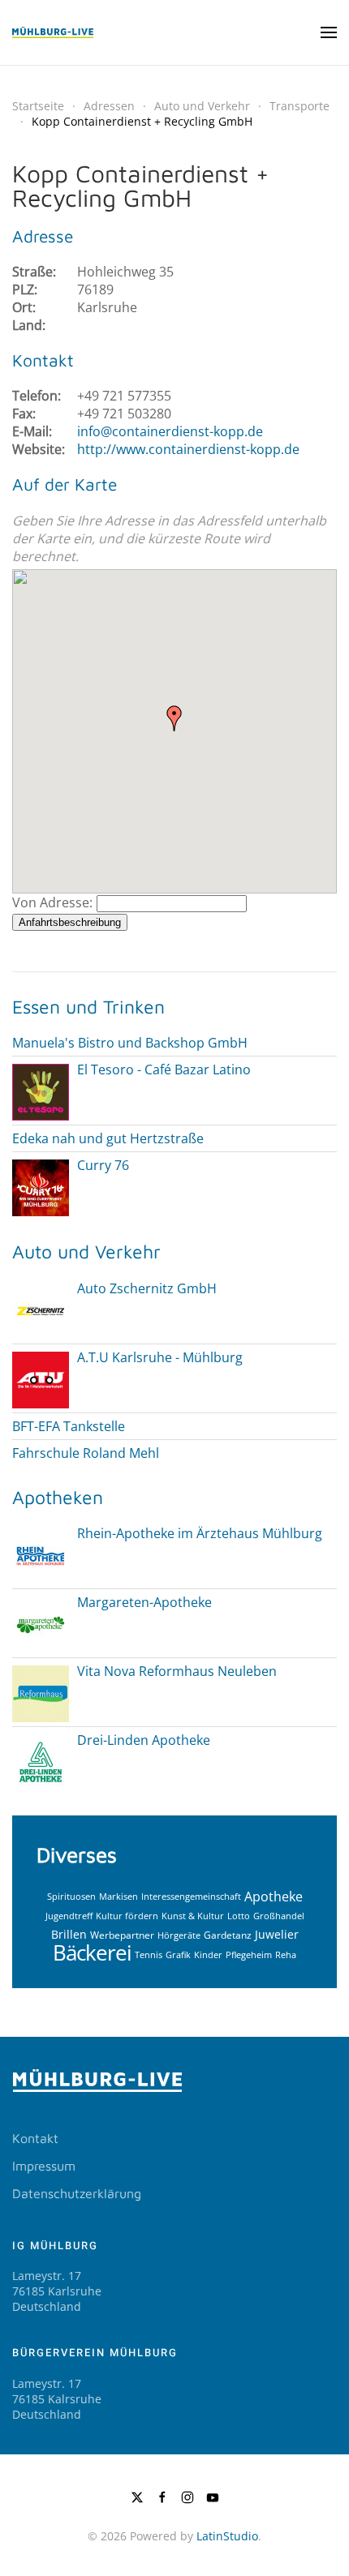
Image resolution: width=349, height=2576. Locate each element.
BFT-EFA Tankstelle (69, 1426)
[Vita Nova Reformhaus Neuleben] (41, 1693)
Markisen (118, 1896)
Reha (286, 1955)
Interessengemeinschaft (191, 1896)
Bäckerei (92, 1952)
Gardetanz (228, 1935)
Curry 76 (103, 1165)
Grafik (178, 1955)
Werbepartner (122, 1935)
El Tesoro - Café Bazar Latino (164, 1069)
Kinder (208, 1955)
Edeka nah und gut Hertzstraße (108, 1138)
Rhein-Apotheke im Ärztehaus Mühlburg (200, 1533)
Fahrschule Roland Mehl (86, 1453)
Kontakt (35, 2138)
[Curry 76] (41, 1186)
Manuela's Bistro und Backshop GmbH (130, 1043)
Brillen (69, 1934)
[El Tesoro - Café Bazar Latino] (41, 1091)
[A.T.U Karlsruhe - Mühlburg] (41, 1378)
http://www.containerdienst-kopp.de (188, 449)
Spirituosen (71, 1896)
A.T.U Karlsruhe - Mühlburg (160, 1357)
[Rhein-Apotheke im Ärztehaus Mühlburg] (41, 1555)
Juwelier (277, 1934)
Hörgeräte (179, 1935)
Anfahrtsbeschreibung (70, 922)
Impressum (44, 2166)
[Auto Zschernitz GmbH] (41, 1309)
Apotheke (274, 1896)
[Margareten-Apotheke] (41, 1624)
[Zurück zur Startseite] (53, 32)
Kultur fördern (127, 1916)
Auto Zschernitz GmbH (147, 1288)
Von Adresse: (52, 902)
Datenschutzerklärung (77, 2193)
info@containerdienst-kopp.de (170, 431)
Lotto (239, 1916)
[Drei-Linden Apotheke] (41, 1762)
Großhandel (279, 1916)
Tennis (149, 1955)
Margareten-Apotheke (144, 1602)
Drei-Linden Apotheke (144, 1740)
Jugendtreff (69, 1916)
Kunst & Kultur (193, 1916)
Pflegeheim (249, 1955)
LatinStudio (227, 2536)
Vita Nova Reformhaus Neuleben (177, 1671)
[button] (329, 32)
